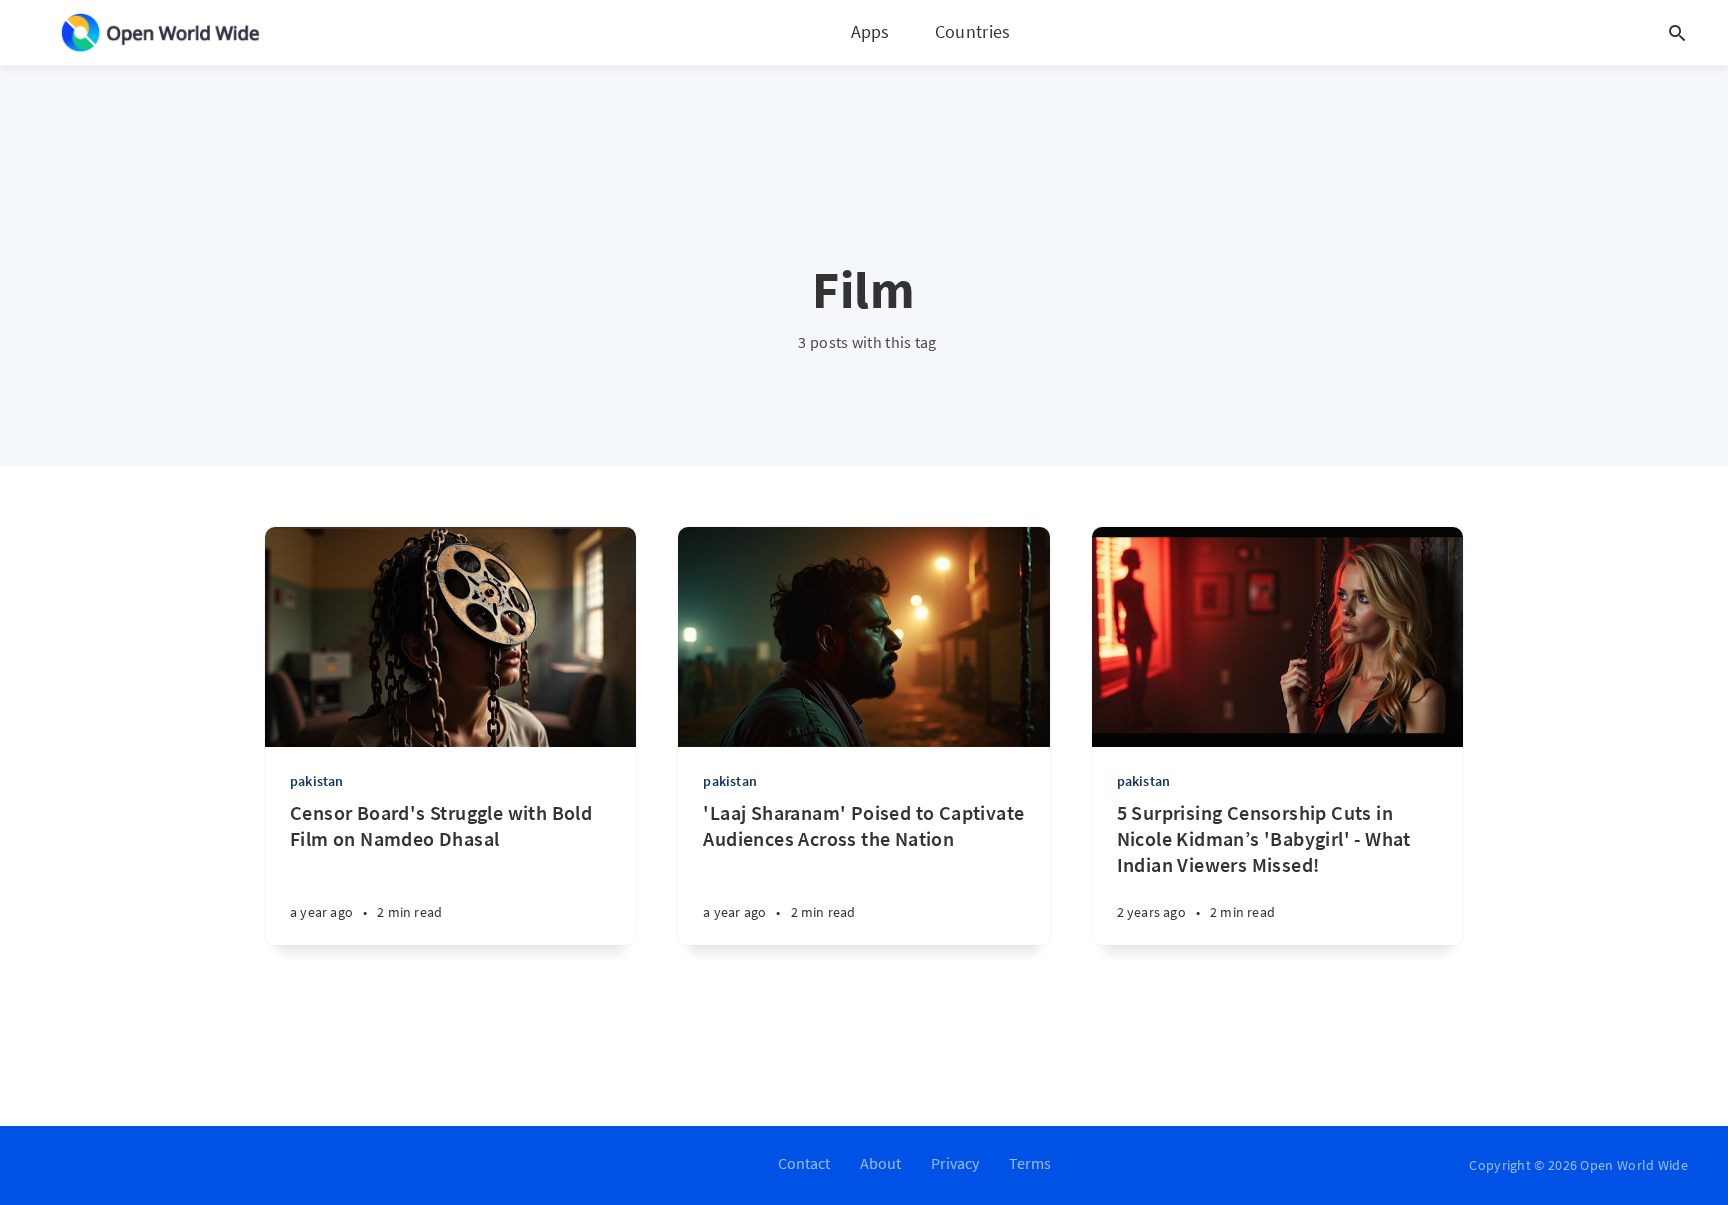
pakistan (317, 781)
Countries (973, 31)
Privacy (955, 1163)
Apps (870, 31)
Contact (804, 1163)
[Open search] (1677, 33)
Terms (1030, 1163)
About (880, 1163)
